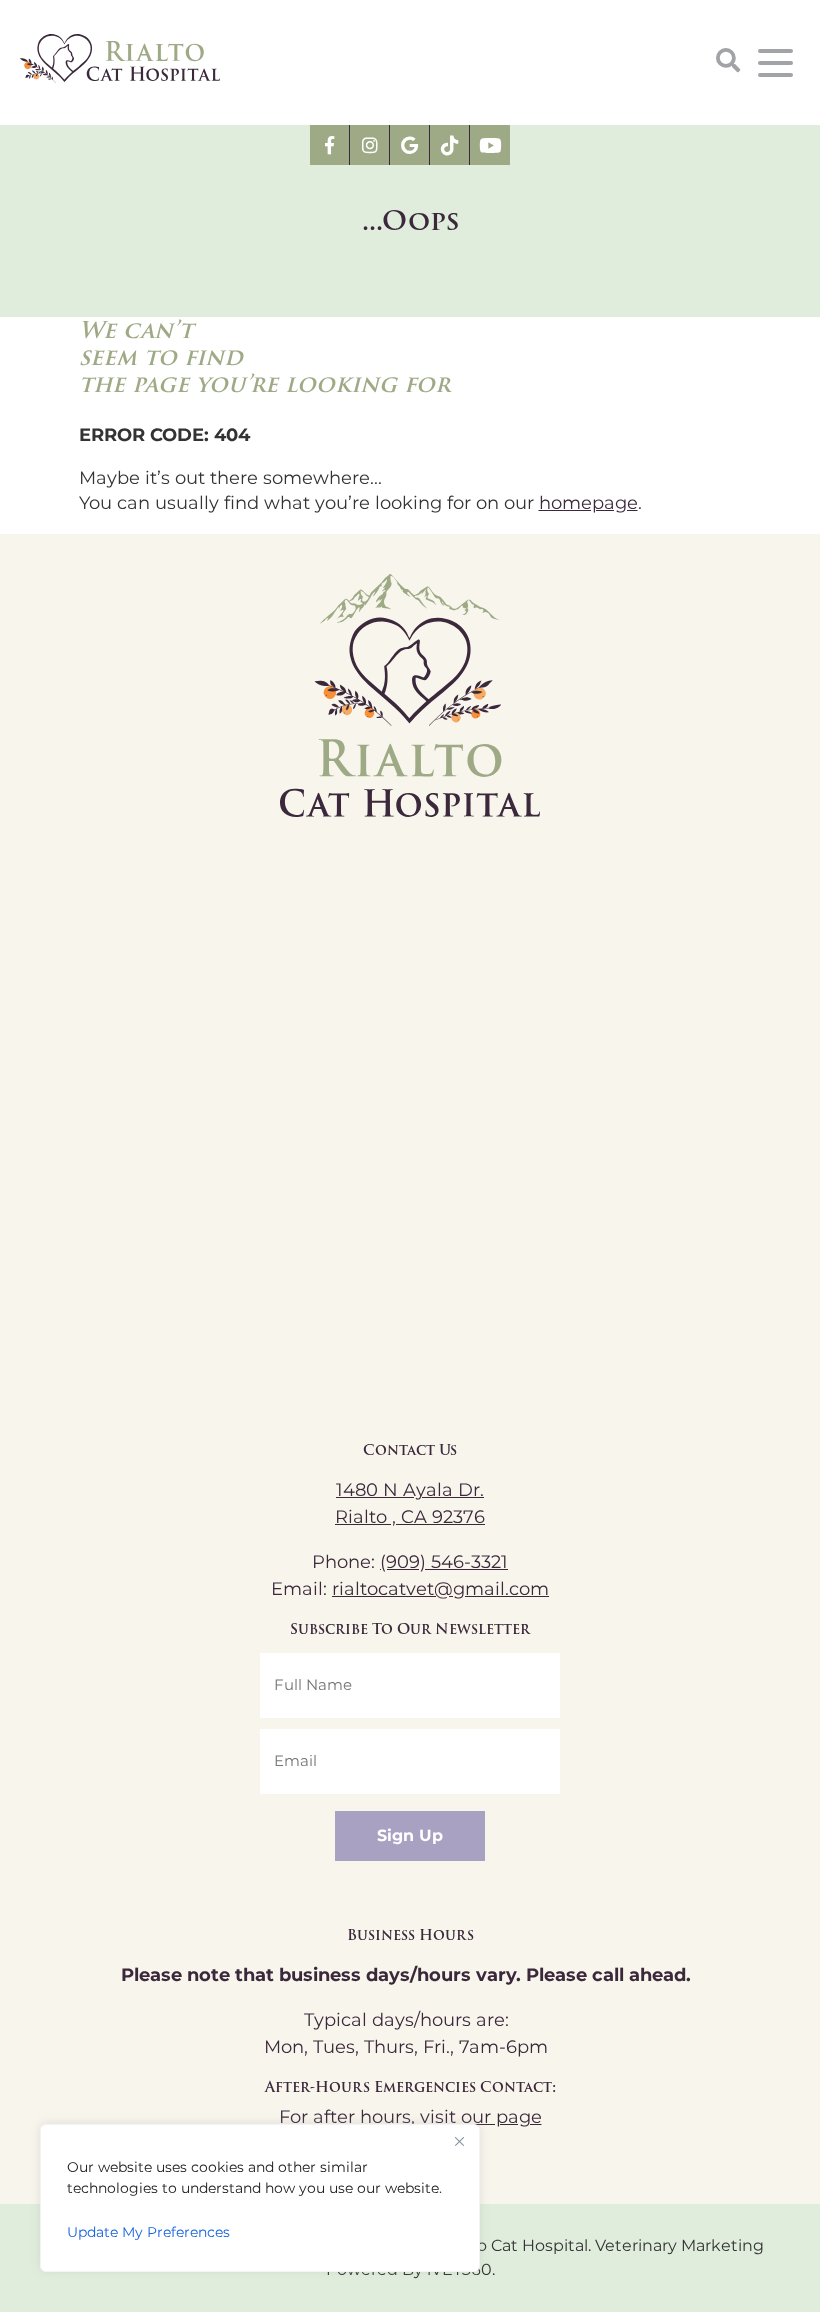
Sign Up (410, 1836)
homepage (588, 503)
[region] (260, 2198)
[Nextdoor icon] (450, 145)
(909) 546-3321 (444, 1562)
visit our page (481, 2117)
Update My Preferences (148, 2232)
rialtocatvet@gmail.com (440, 1589)
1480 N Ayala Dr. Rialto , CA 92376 (410, 1504)
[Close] (459, 2141)
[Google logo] (410, 145)
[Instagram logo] (370, 145)
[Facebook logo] (330, 145)
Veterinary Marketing (679, 2246)
